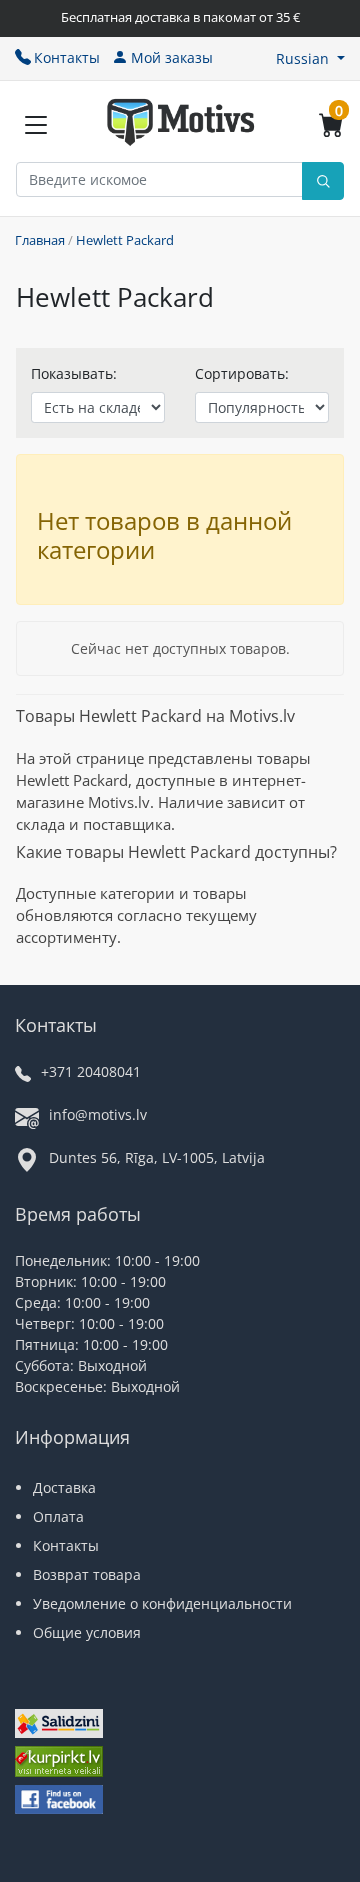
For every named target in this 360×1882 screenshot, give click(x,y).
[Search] (323, 181)
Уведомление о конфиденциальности (162, 1603)
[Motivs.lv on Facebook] (59, 1801)
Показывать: (74, 373)
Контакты (67, 57)
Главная (40, 240)
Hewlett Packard (125, 240)
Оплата (58, 1516)
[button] (310, 58)
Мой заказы (172, 57)
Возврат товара (87, 1574)
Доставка (64, 1487)
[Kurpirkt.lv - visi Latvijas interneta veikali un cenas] (59, 1764)
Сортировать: (242, 373)
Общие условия (87, 1632)
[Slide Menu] (36, 125)
